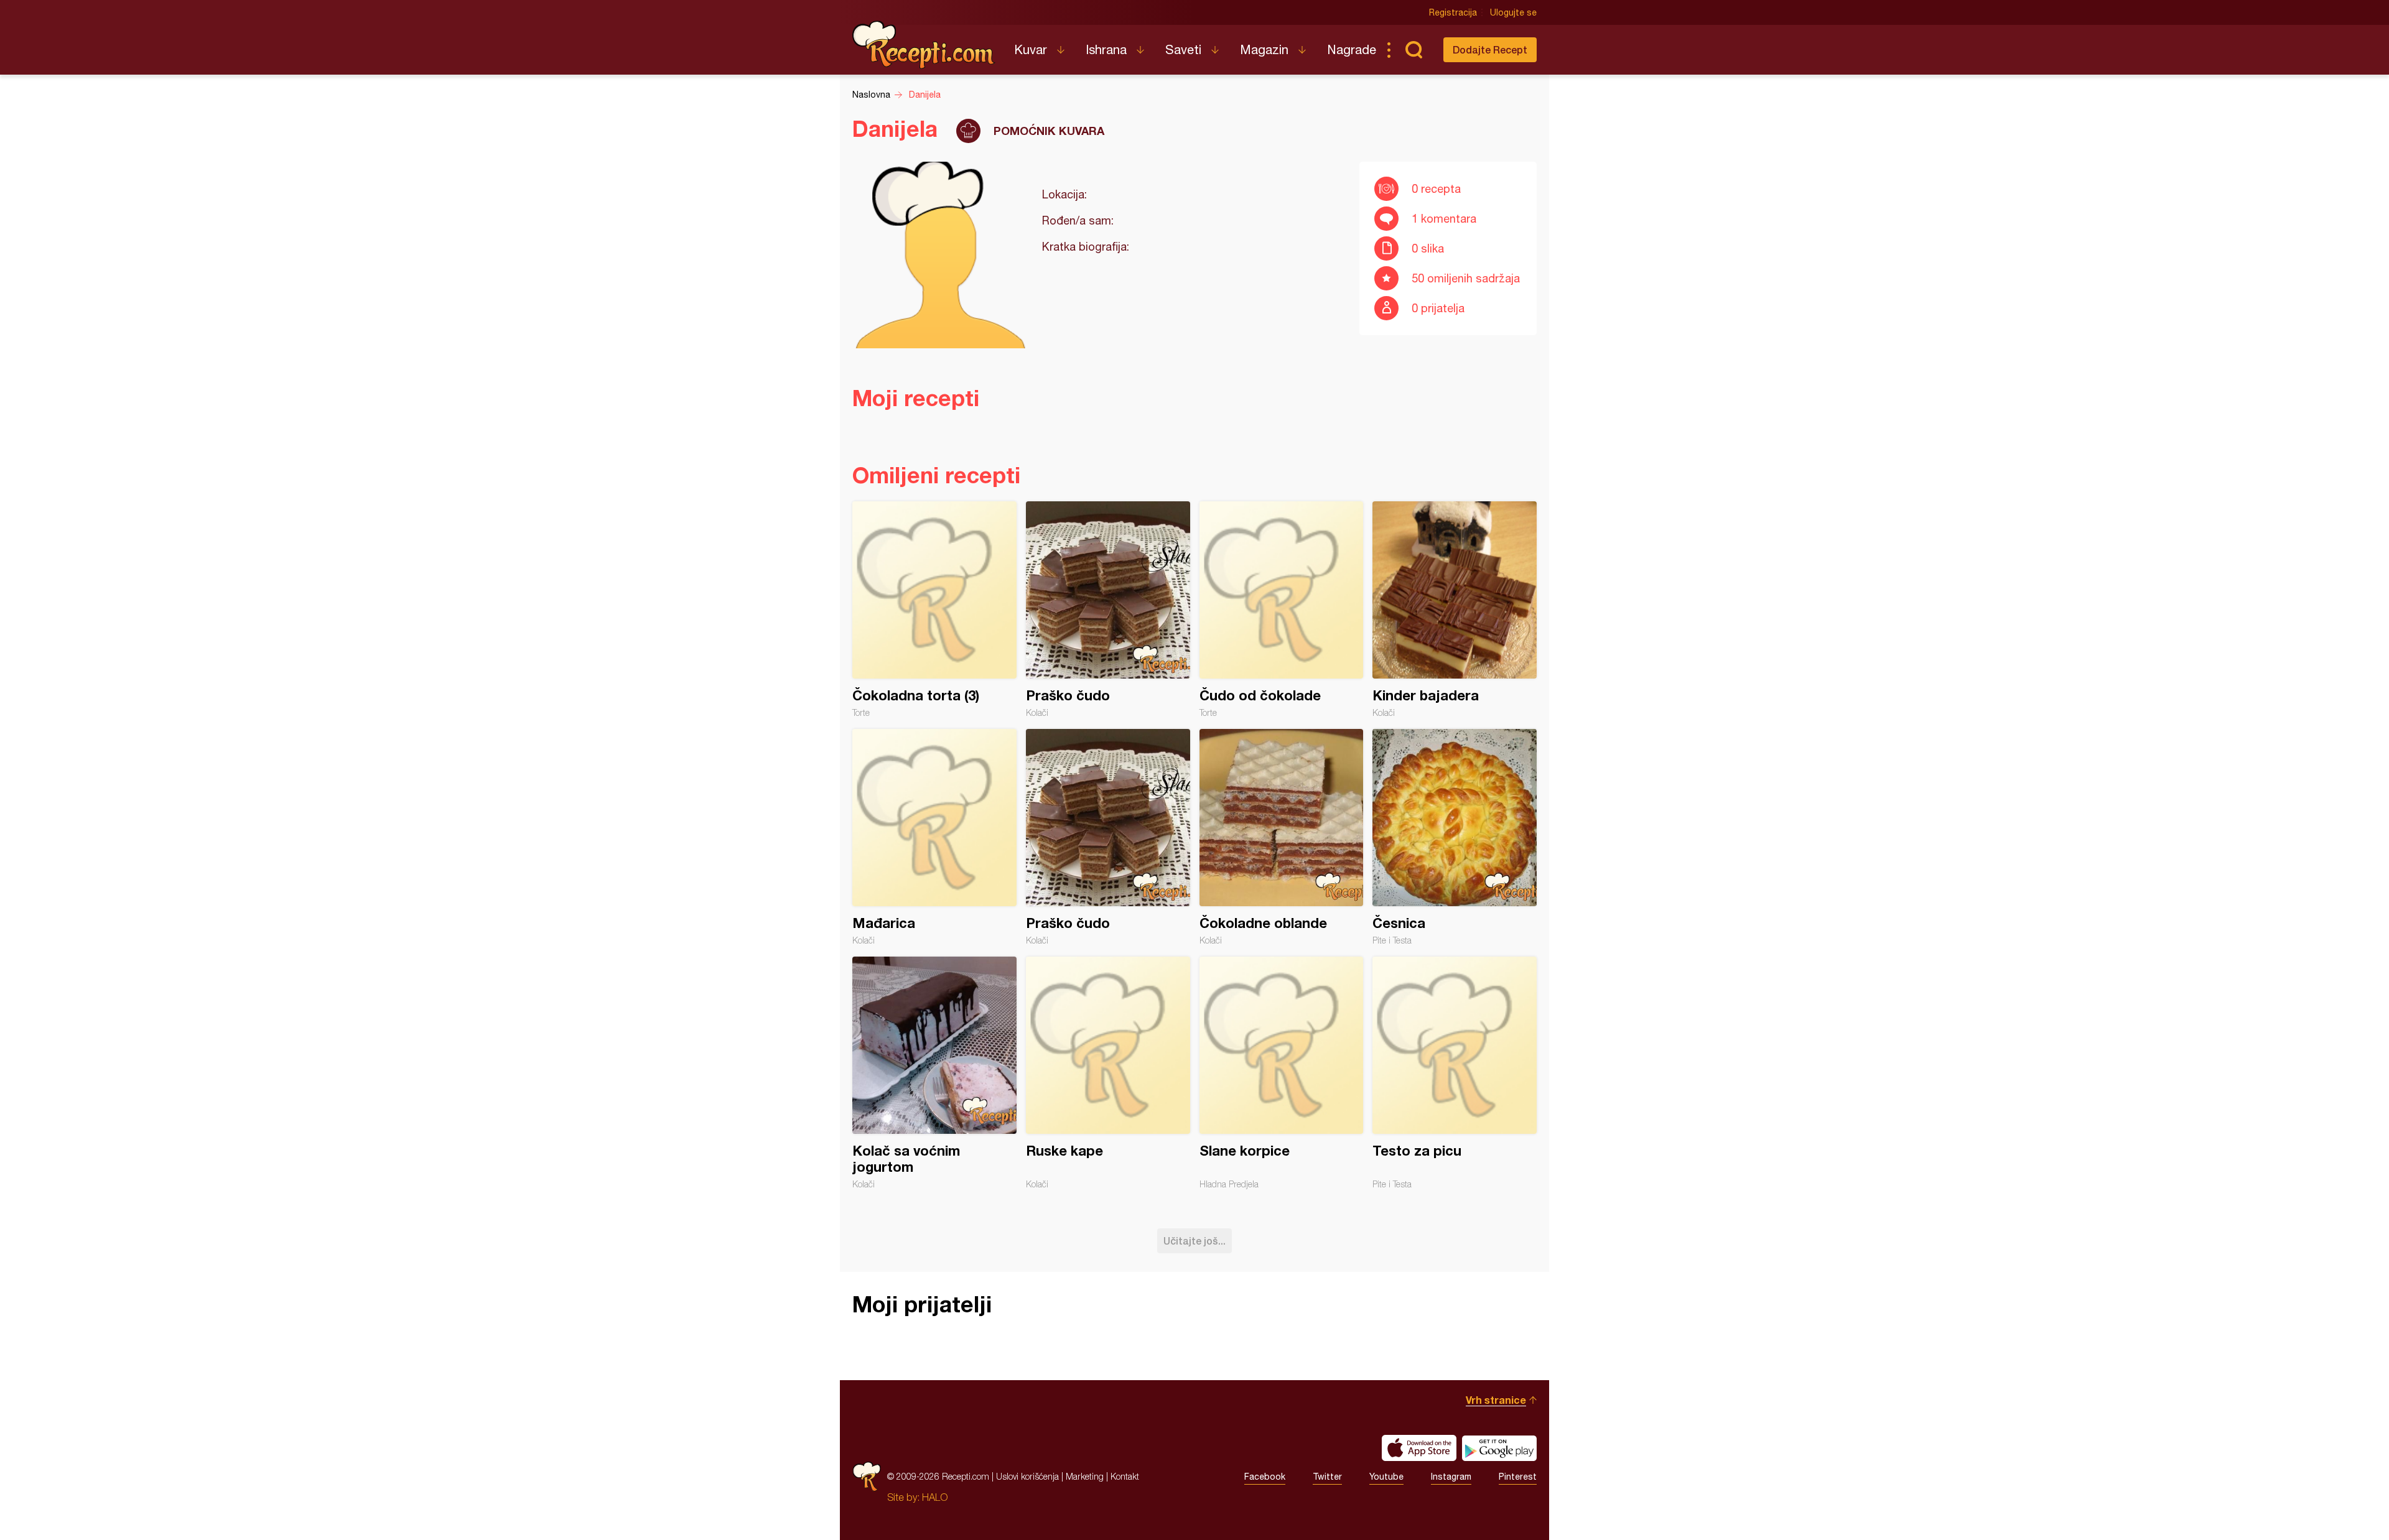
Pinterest (1518, 1477)
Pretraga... (1413, 50)
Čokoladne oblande (1282, 837)
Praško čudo (1108, 610)
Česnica (1455, 837)
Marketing (1085, 1476)
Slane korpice (1282, 1073)
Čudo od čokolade (1282, 610)
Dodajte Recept (1490, 49)
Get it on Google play (1499, 1448)
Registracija (1453, 12)
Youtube (1386, 1477)
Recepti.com (924, 45)
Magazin (1264, 49)
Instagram (1451, 1477)
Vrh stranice (1496, 1400)
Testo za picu (1455, 1073)
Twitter (1327, 1477)
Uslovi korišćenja (1027, 1476)
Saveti (1183, 49)
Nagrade (1352, 49)
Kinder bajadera (1455, 610)
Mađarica (934, 837)
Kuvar (1031, 49)
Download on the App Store (1419, 1448)
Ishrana (1106, 49)
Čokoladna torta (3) (934, 610)
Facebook (1265, 1477)
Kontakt (1125, 1476)
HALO (935, 1497)
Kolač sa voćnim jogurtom (934, 1073)
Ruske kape (1108, 1073)
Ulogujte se (1513, 12)
